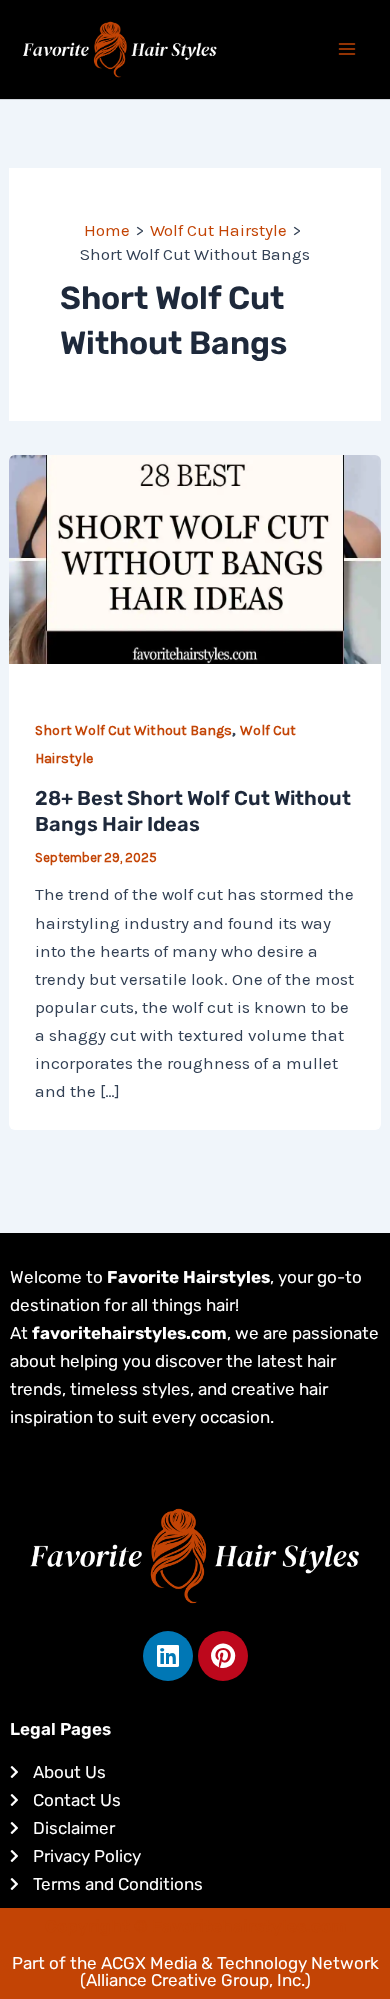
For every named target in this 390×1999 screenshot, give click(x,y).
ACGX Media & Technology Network (240, 1963)
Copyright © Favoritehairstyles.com (195, 1926)
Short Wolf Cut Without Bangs (133, 730)
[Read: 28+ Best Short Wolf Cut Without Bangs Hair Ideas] (195, 557)
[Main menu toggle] (348, 50)
